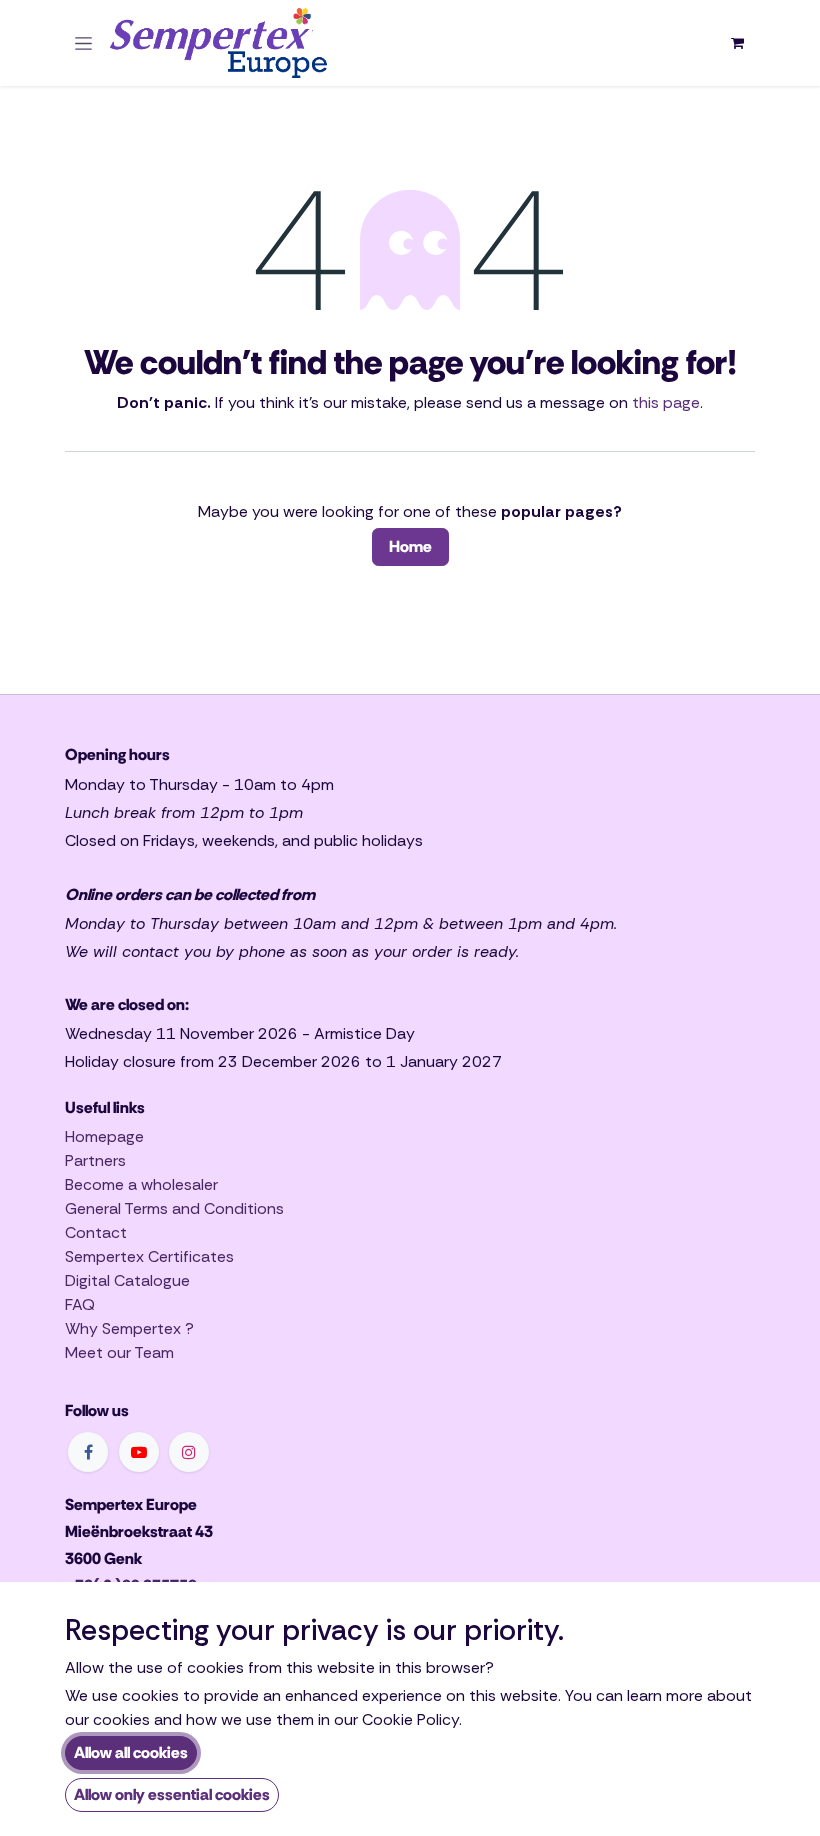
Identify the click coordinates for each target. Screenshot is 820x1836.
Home (410, 546)
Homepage (104, 1136)
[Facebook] (88, 1452)
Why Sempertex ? (129, 1328)
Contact (96, 1232)
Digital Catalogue (127, 1280)
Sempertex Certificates (149, 1256)
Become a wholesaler (141, 1184)
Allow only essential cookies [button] (172, 1794)
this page (666, 402)
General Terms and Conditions (174, 1208)
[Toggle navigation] (83, 43)
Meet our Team (119, 1352)
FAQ (80, 1304)
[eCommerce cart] (737, 43)
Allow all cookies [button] (131, 1752)
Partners (95, 1160)
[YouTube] (139, 1452)
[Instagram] (189, 1452)
